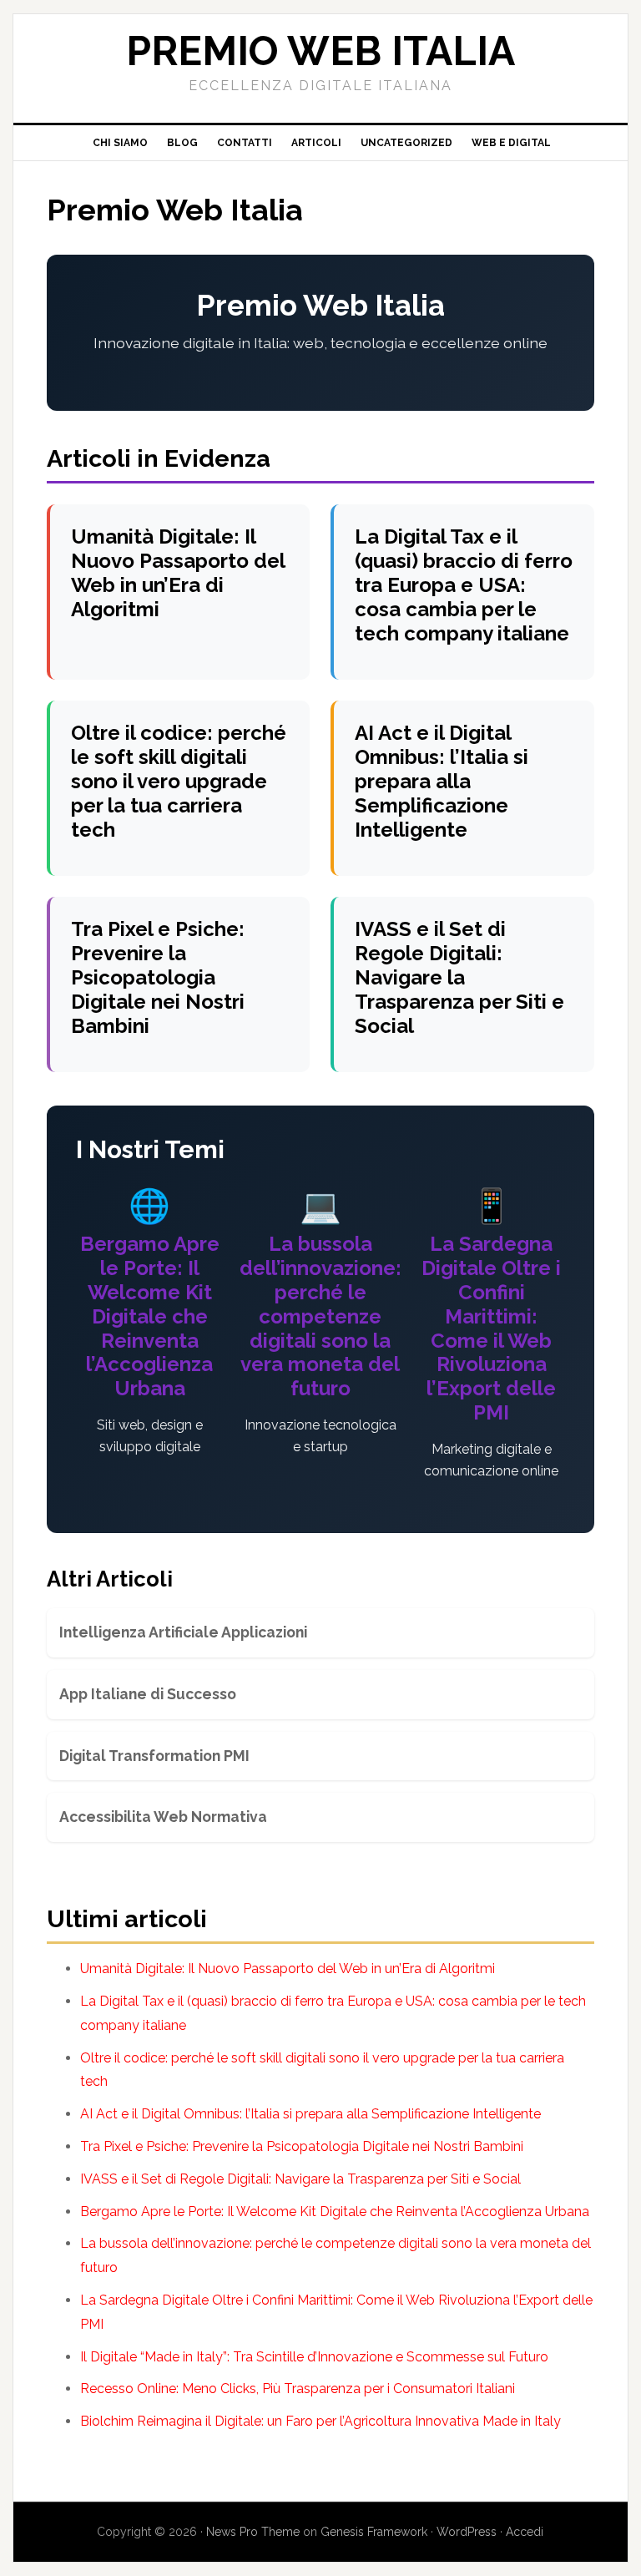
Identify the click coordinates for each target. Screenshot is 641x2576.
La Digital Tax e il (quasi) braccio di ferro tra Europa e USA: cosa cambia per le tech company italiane (464, 585)
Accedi (525, 2532)
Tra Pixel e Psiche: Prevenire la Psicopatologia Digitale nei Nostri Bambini (158, 977)
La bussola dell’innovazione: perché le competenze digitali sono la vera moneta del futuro (320, 1316)
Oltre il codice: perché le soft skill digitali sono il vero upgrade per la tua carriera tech (179, 781)
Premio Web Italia (320, 51)
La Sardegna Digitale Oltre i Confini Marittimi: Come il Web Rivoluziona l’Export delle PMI (491, 1328)
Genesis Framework (374, 2532)
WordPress (467, 2532)
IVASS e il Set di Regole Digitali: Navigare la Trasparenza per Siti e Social (459, 977)
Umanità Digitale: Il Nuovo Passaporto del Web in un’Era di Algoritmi (178, 572)
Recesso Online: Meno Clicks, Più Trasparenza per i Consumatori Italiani (298, 2389)
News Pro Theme (253, 2532)
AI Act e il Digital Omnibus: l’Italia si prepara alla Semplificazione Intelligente (442, 781)
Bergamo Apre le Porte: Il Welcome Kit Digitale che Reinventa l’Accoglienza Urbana (150, 1316)
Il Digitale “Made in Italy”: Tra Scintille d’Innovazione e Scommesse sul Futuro (314, 2357)
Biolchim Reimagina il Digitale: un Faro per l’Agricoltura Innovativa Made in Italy (320, 2421)
